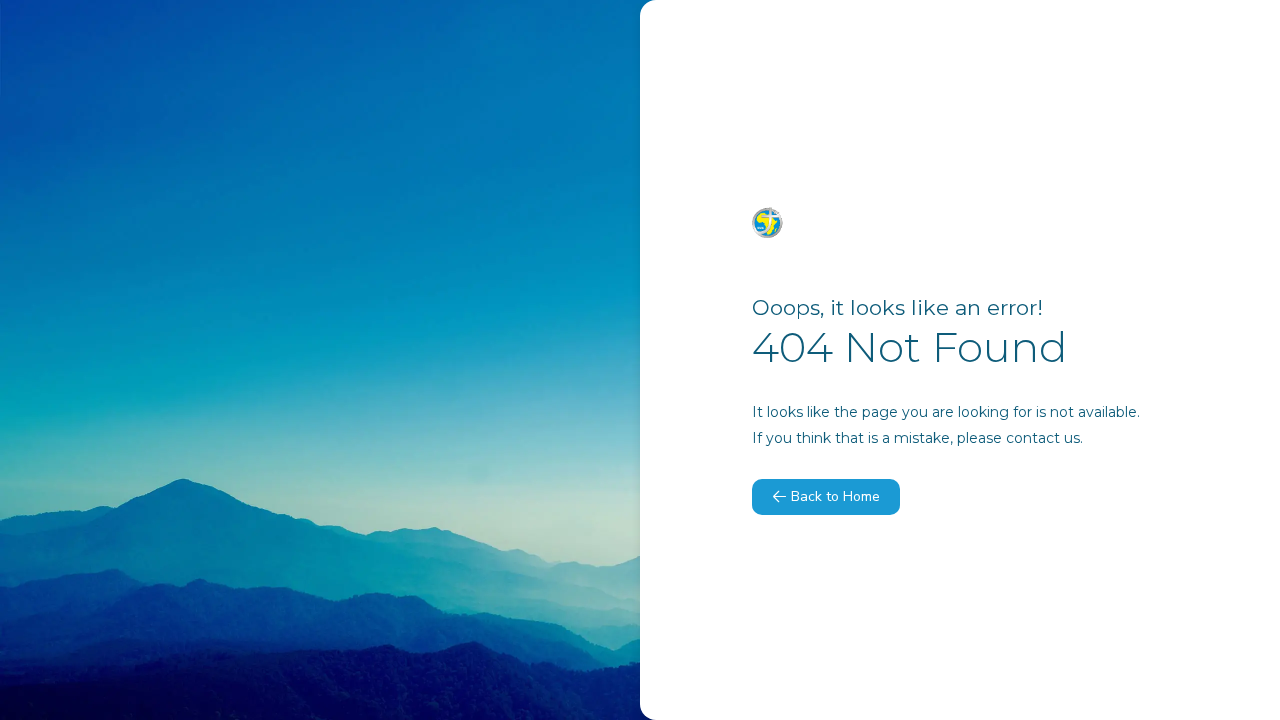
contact (1033, 438)
